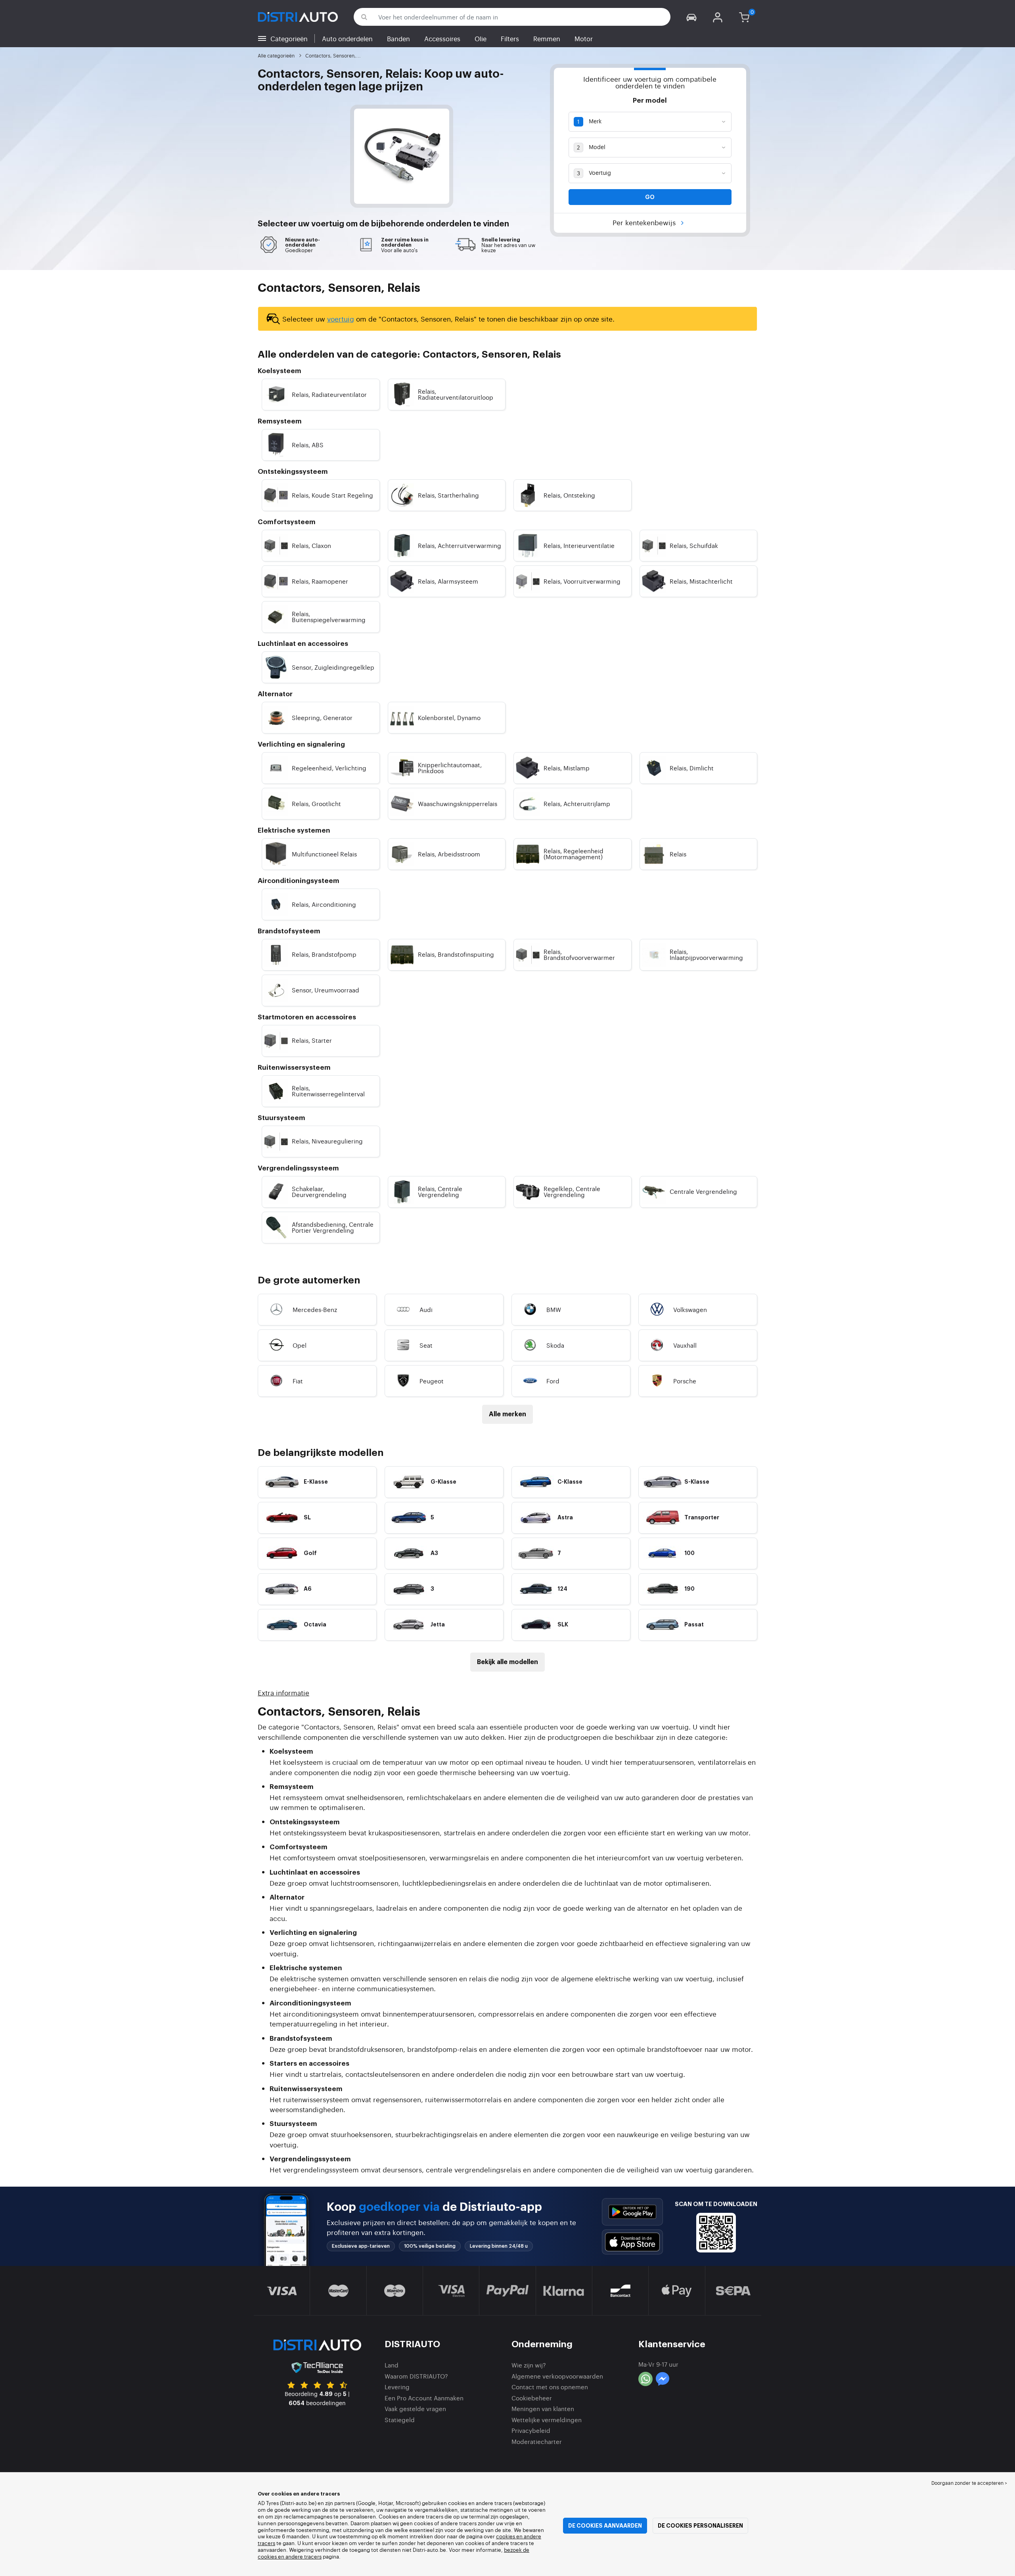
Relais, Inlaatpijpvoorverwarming (706, 954)
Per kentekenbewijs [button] (645, 222)
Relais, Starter (312, 1040)
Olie (481, 38)
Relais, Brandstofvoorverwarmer (579, 954)
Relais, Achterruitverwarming (460, 545)
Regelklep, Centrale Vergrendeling (572, 1191)
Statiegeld (400, 2420)
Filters (510, 38)
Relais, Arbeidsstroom (449, 854)
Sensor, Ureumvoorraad (326, 990)
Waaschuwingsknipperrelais (458, 803)
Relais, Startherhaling (448, 495)
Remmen (547, 38)
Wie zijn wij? (529, 2365)
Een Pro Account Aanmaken (424, 2398)
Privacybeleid (531, 2430)
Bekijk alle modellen (507, 1662)
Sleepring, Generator (322, 717)
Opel (300, 1345)
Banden (398, 38)
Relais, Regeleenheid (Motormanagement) (574, 854)
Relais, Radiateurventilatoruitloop (456, 394)
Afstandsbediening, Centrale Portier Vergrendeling (333, 1227)
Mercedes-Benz (315, 1309)
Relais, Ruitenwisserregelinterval (328, 1091)
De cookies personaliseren (700, 2526)
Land (392, 2365)
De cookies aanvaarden (605, 2526)
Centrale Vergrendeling (703, 1191)
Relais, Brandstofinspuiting (456, 954)
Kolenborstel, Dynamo (449, 717)
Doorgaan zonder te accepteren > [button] (969, 2483)
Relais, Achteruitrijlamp (577, 803)
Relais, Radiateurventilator (329, 394)
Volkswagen (690, 1309)
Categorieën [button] (289, 38)
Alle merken (507, 1414)
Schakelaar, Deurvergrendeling (319, 1191)
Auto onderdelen (347, 38)
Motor (584, 38)
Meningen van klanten (543, 2408)
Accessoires (442, 38)
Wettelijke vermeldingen (547, 2420)
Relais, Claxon (311, 545)
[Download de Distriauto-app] (632, 2212)
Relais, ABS (308, 445)
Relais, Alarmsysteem (448, 581)
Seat (426, 1345)
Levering (397, 2387)
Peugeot (432, 1381)
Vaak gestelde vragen (415, 2408)
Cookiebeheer (532, 2398)
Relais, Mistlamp (567, 768)
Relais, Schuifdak (694, 545)
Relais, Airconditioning (324, 904)
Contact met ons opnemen (550, 2387)
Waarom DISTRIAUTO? (416, 2376)
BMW (554, 1309)
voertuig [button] (328, 224)
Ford (553, 1381)
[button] (691, 17)
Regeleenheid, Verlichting (329, 768)
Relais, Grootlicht (316, 803)
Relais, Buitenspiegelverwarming (329, 617)
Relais (678, 854)
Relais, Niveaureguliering (327, 1141)
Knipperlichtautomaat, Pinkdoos (450, 768)
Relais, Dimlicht (692, 768)
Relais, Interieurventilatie (579, 545)
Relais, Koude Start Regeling (332, 495)
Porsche (685, 1381)
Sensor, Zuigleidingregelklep (333, 667)
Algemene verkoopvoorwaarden (557, 2376)
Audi (426, 1309)
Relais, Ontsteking (569, 495)
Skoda (555, 1345)
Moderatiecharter (537, 2441)
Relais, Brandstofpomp (324, 954)
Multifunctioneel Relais (324, 854)
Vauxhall (685, 1345)
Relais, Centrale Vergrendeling (440, 1191)
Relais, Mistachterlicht (701, 581)
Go (650, 197)
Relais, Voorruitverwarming (582, 581)
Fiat (298, 1381)
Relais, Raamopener (320, 581)
